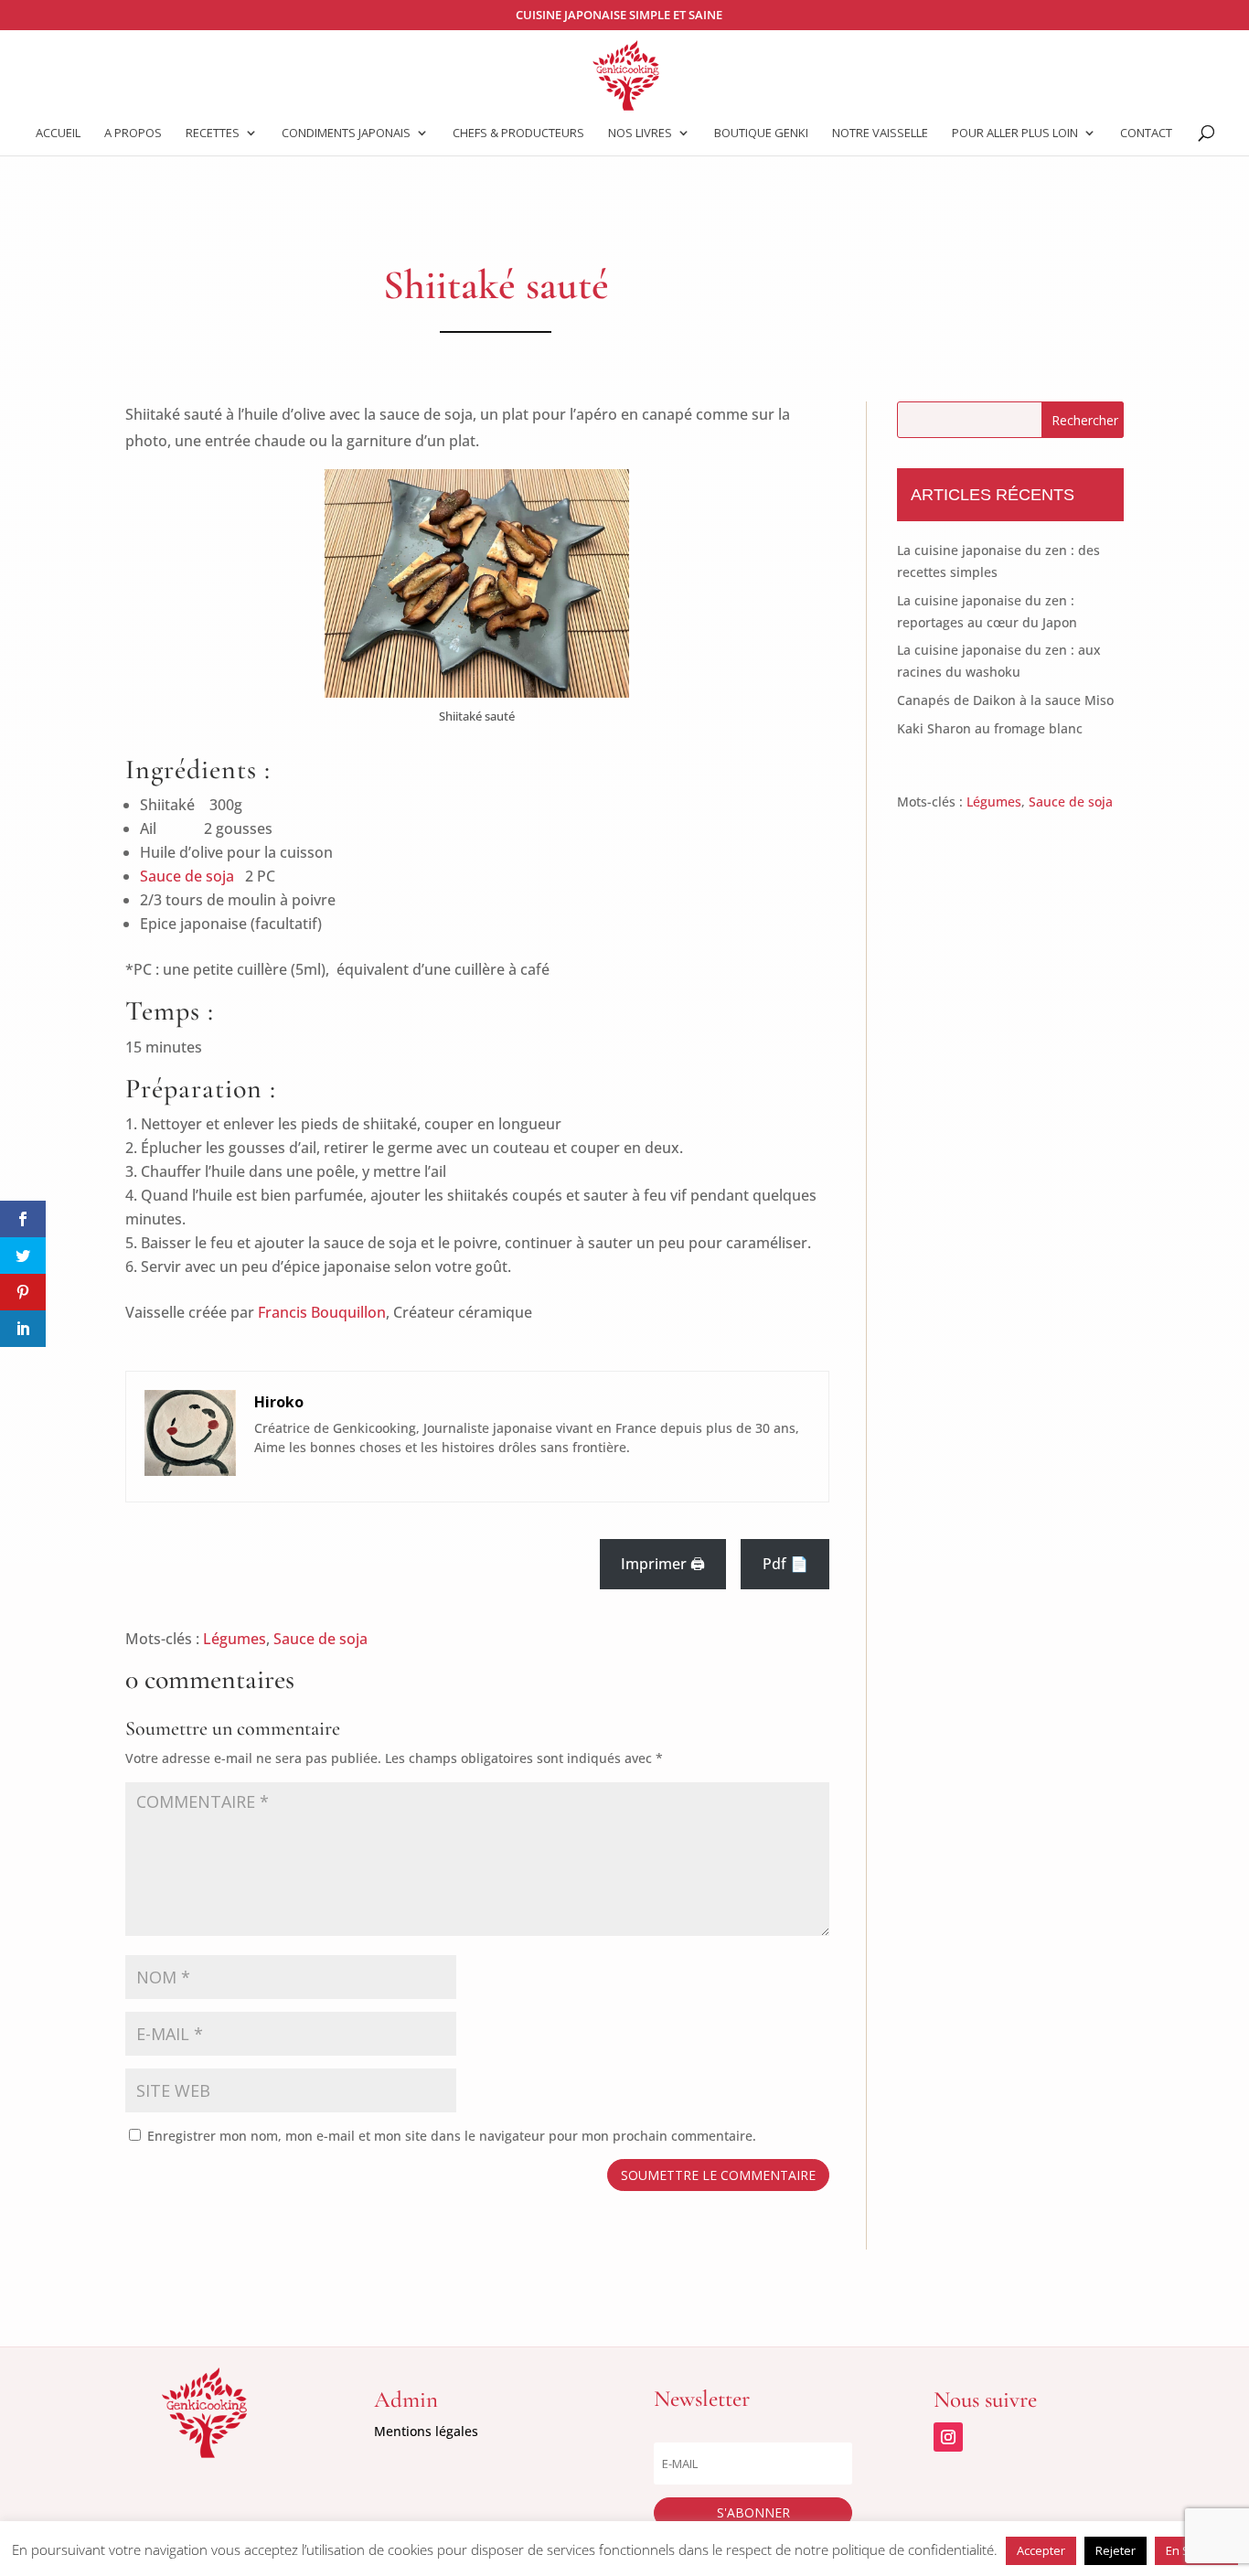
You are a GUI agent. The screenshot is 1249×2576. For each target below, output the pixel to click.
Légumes (235, 1639)
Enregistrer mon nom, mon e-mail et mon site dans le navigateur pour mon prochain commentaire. (452, 2136)
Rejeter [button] (1116, 2550)
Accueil (58, 134)
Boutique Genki (761, 134)
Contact (1146, 134)
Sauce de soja (189, 876)
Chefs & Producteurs (518, 134)
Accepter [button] (1041, 2550)
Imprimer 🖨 (663, 1564)
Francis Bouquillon (322, 1312)
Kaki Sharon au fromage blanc (990, 728)
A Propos (133, 134)
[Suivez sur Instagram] (948, 2437)
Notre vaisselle (880, 134)
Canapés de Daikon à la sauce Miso (1005, 700)
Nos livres (640, 134)
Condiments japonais (346, 134)
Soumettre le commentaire (718, 2175)
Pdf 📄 (785, 1564)
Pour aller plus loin (1015, 134)
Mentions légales (426, 2431)
